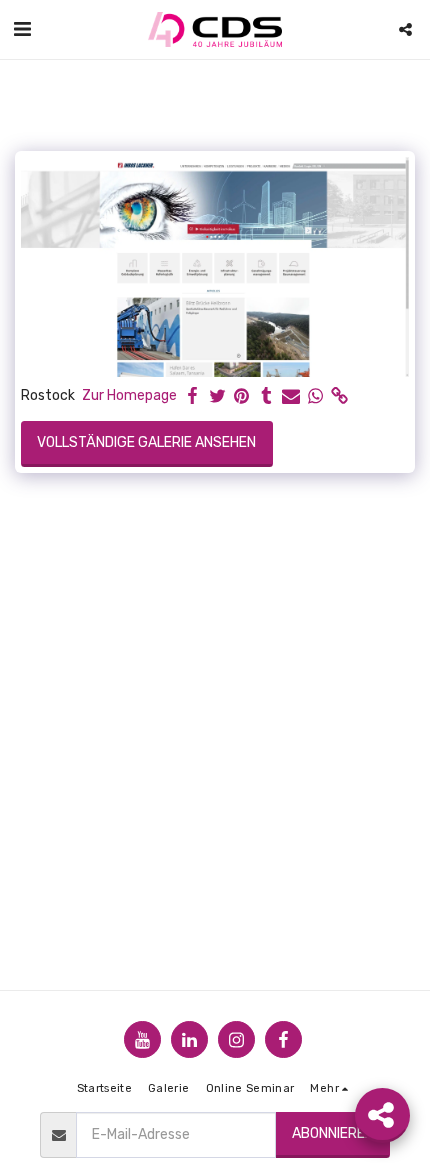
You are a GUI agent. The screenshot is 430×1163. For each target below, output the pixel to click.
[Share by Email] (291, 396)
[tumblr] (267, 396)
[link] (340, 396)
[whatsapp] (316, 396)
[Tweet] (218, 396)
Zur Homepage (129, 395)
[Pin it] (242, 396)
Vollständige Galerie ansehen (146, 442)
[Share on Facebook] (193, 396)
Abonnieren (333, 1133)
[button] (22, 29)
